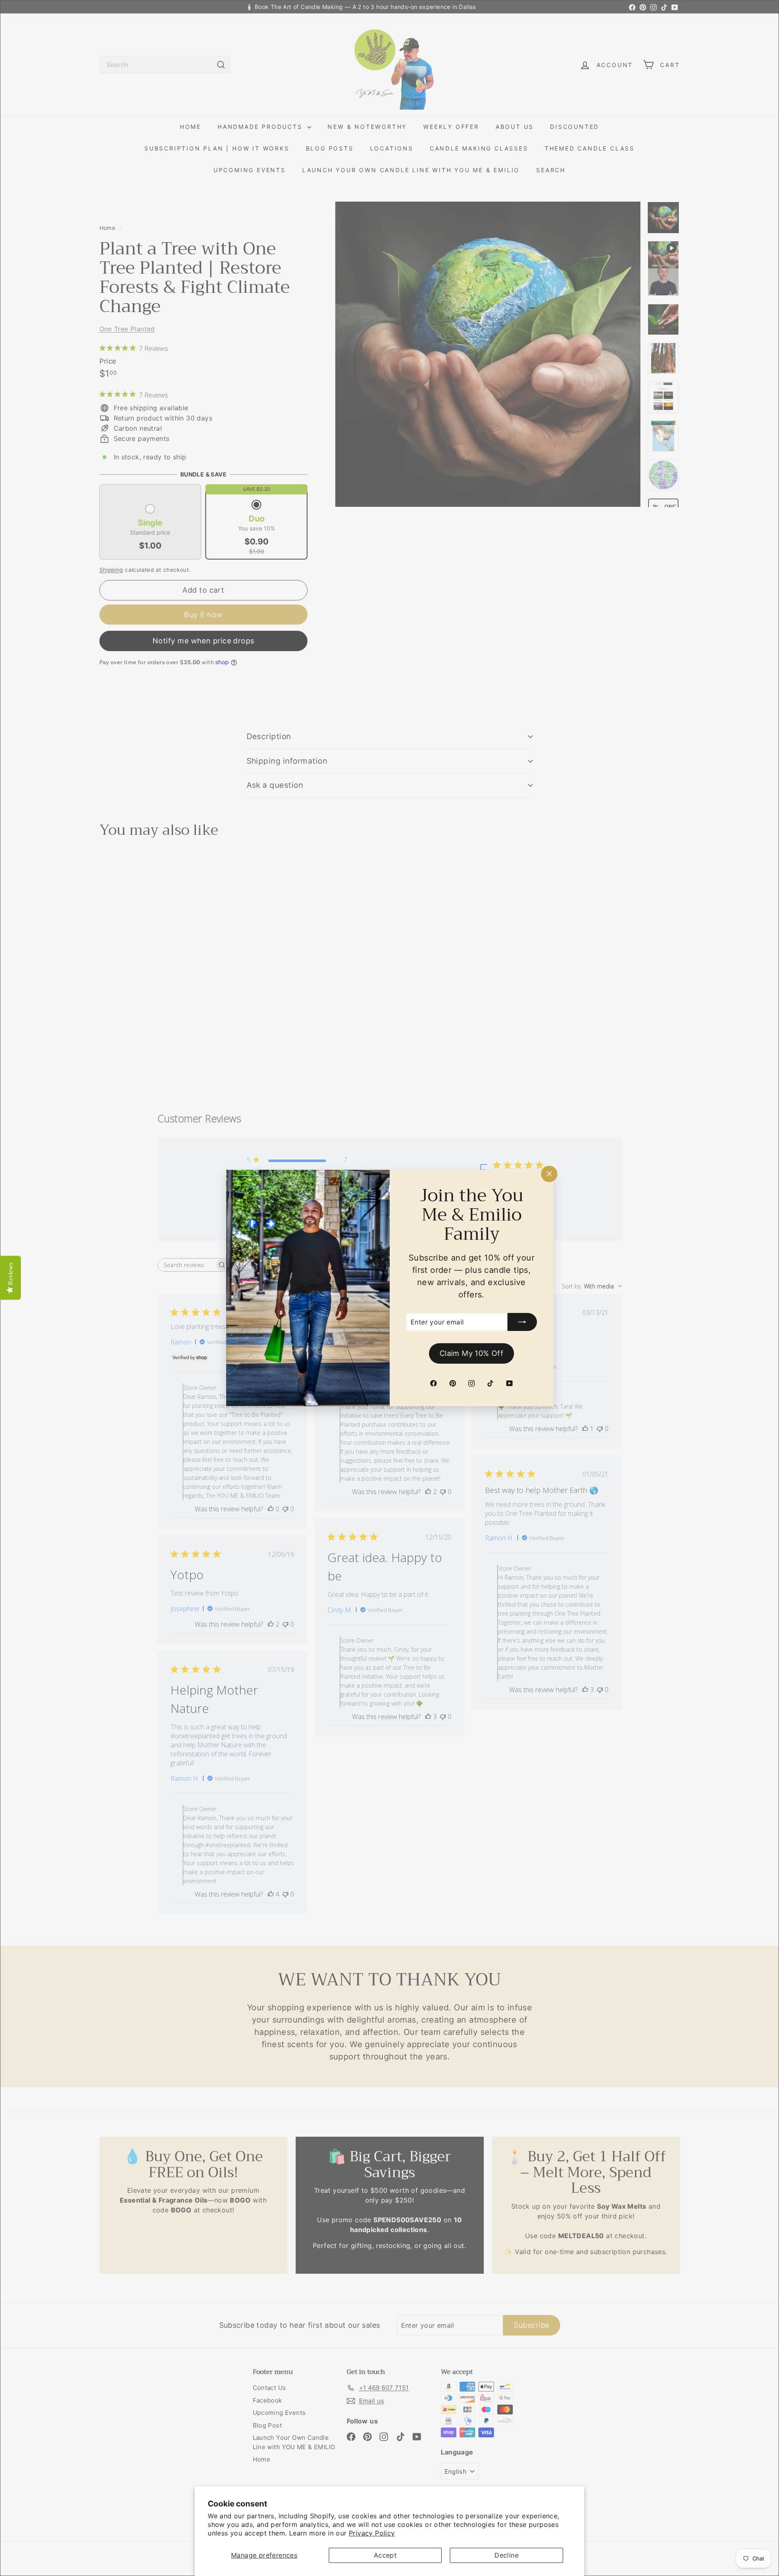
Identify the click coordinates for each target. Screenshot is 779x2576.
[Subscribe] (522, 1322)
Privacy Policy (372, 2533)
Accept (385, 2555)
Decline (506, 2555)
